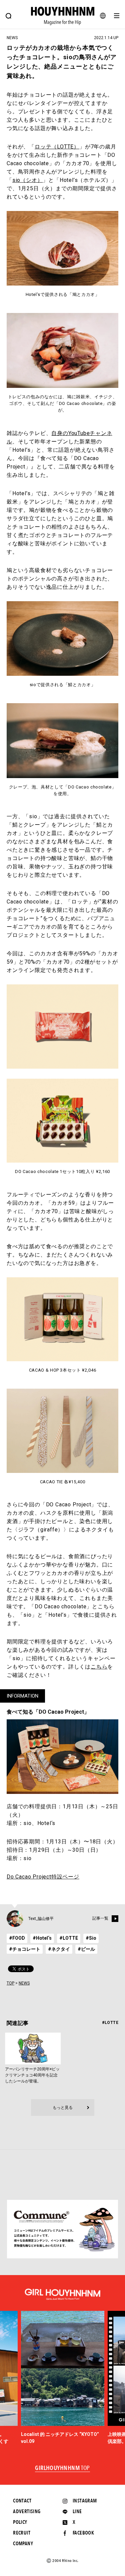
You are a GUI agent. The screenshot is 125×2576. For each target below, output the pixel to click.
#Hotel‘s (42, 1938)
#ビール (86, 1949)
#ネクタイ (59, 1949)
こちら (99, 1667)
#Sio (91, 1938)
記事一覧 (100, 1919)
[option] (63, 2378)
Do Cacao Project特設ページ (43, 1877)
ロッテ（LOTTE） (57, 147)
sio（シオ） (28, 180)
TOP (10, 1983)
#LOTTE (69, 1938)
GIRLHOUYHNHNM (62, 2468)
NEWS (24, 1983)
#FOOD (17, 1938)
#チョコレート (25, 1949)
